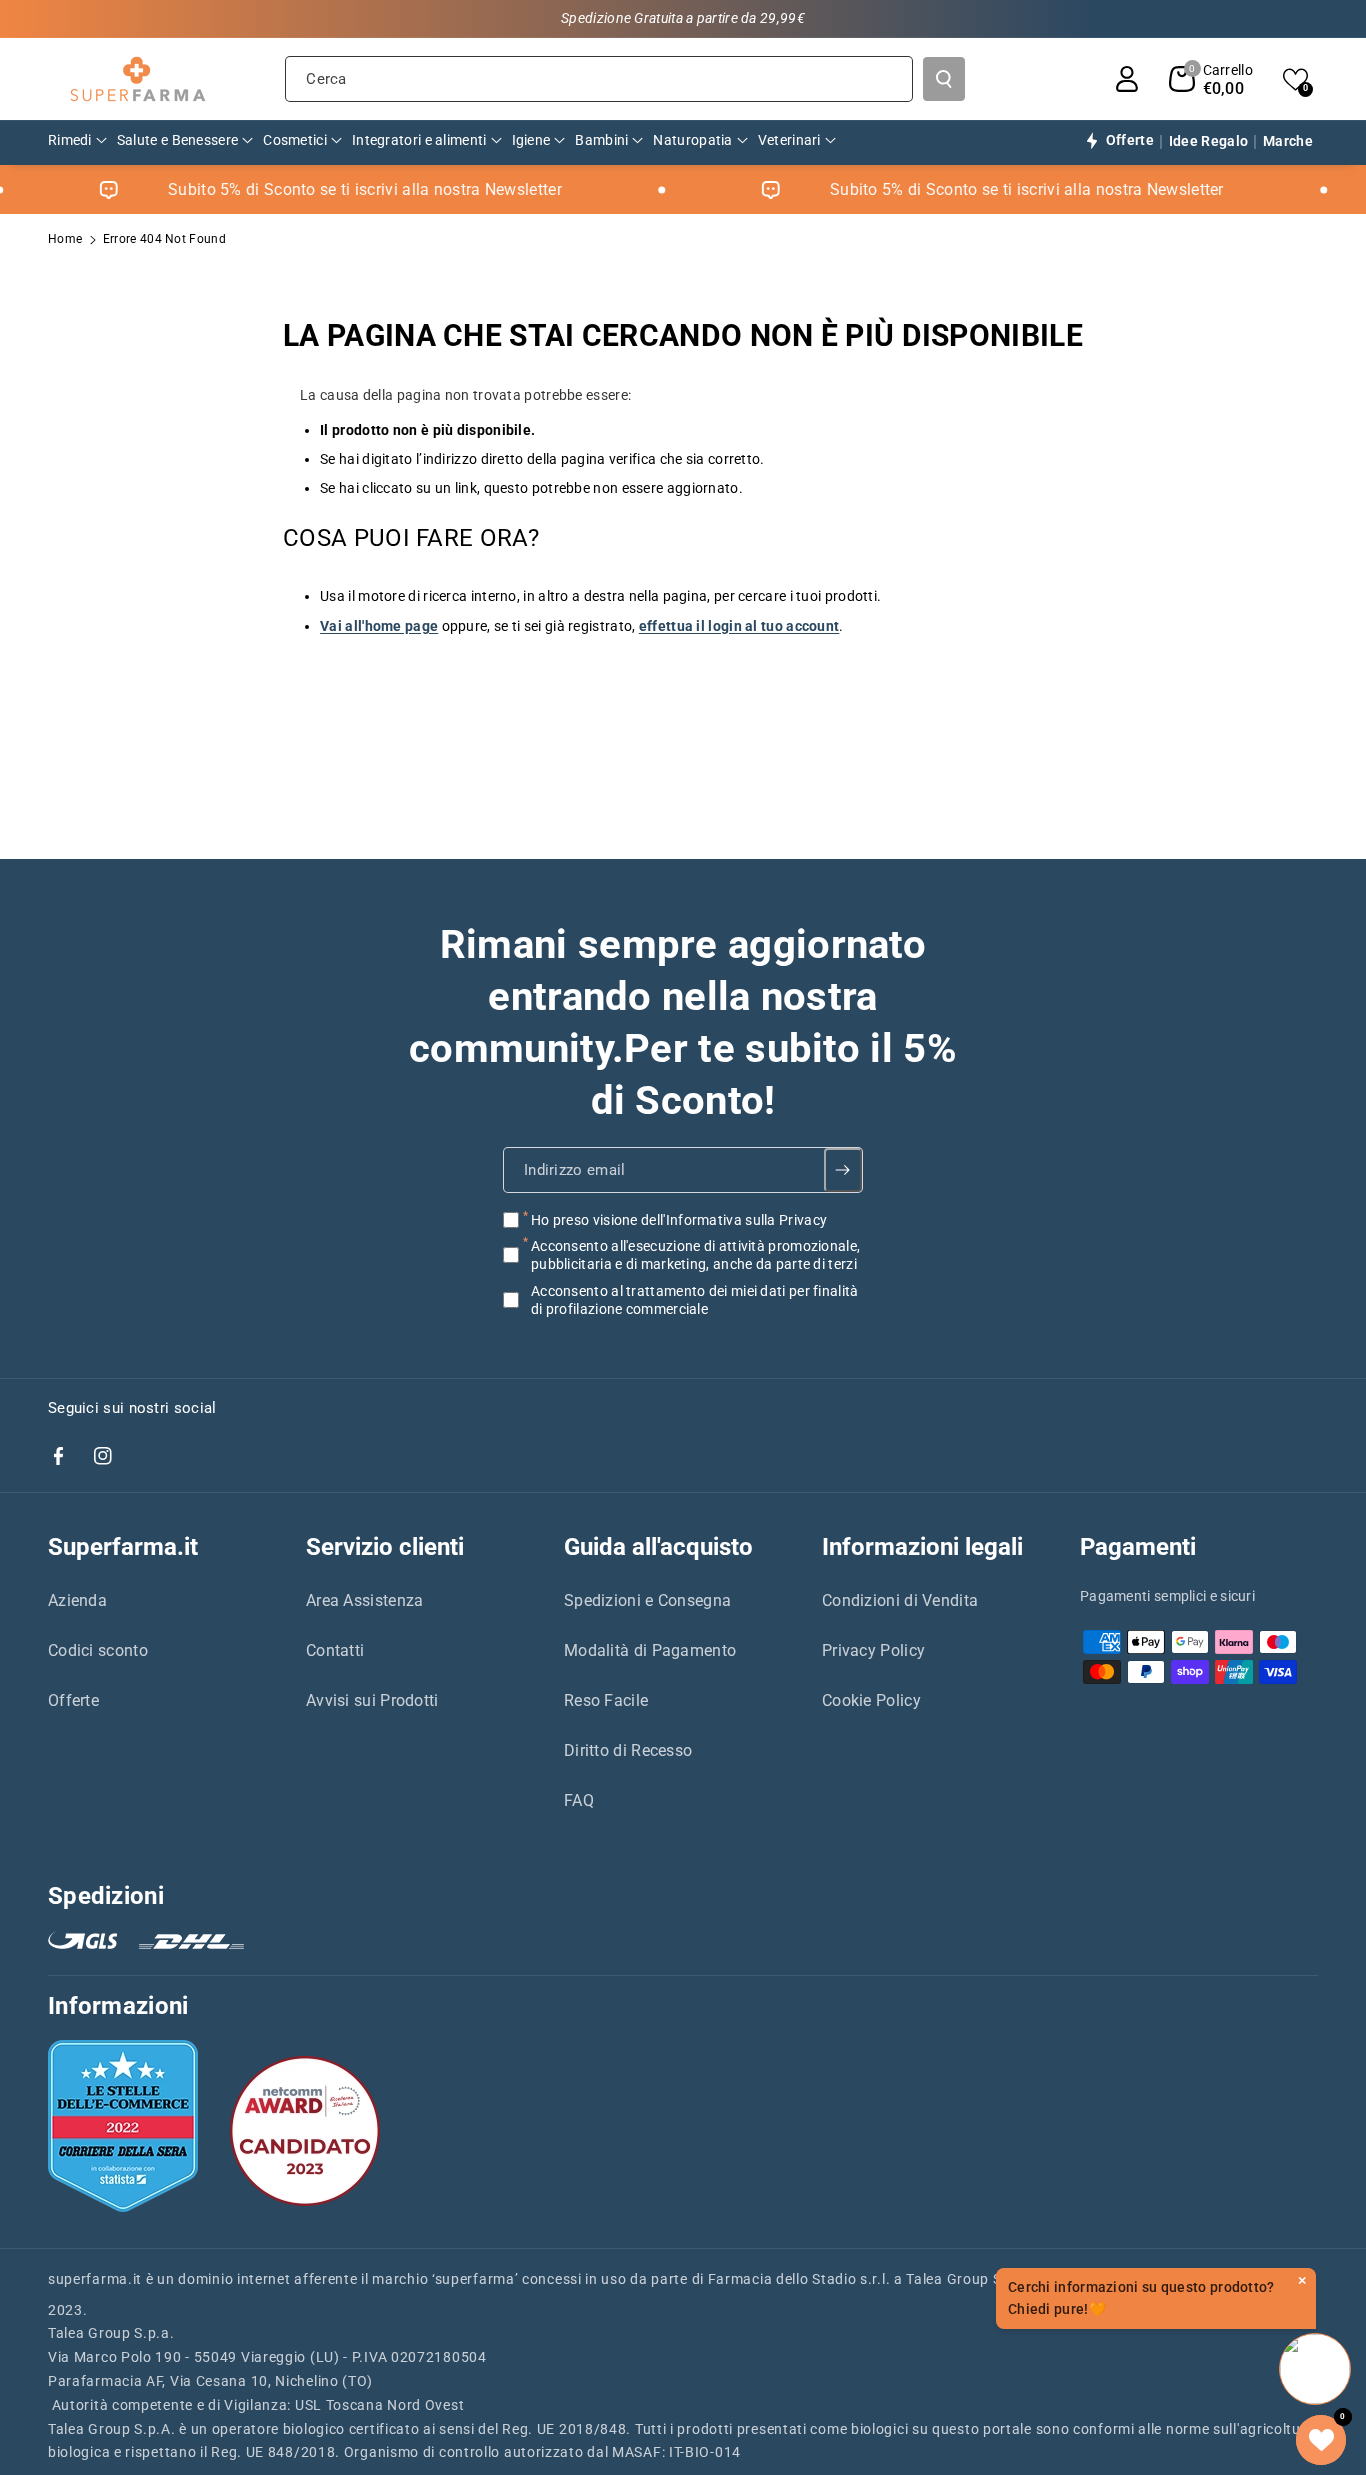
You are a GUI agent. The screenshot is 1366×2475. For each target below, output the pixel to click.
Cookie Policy (871, 1700)
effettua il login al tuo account (739, 626)
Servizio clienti (385, 1547)
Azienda (77, 1600)
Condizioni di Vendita (900, 1600)
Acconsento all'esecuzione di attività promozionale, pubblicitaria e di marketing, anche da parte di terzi (695, 1255)
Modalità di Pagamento (650, 1650)
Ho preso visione (679, 1220)
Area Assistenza (365, 1600)
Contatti (335, 1650)
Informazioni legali (922, 1547)
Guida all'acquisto (658, 1547)
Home (65, 239)
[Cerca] (944, 79)
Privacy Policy (873, 1650)
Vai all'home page (379, 626)
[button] (1211, 79)
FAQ (579, 1800)
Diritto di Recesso (628, 1750)
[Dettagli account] (1127, 79)
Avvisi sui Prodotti (372, 1700)
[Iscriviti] (843, 1170)
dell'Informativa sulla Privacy (734, 1220)
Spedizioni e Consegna (647, 1600)
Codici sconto (98, 1650)
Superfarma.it (123, 1547)
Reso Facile (606, 1700)
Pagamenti (1138, 1547)
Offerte (73, 1700)
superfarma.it (95, 2279)
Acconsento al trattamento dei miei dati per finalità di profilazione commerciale (695, 1299)
